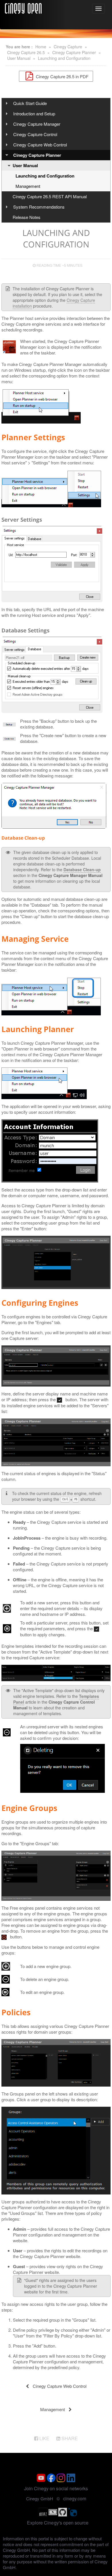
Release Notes (27, 217)
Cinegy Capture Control (35, 134)
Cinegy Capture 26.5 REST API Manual (50, 196)
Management (28, 186)
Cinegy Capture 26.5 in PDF (62, 76)
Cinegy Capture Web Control (40, 145)
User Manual (19, 58)
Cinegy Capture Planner (74, 52)
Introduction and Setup (34, 114)
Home (41, 47)
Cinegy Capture (68, 47)
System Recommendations (39, 207)
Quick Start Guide (30, 103)
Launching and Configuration (64, 58)
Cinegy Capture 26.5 (26, 52)
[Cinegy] (23, 7)
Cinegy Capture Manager (37, 124)
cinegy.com (75, 2498)
